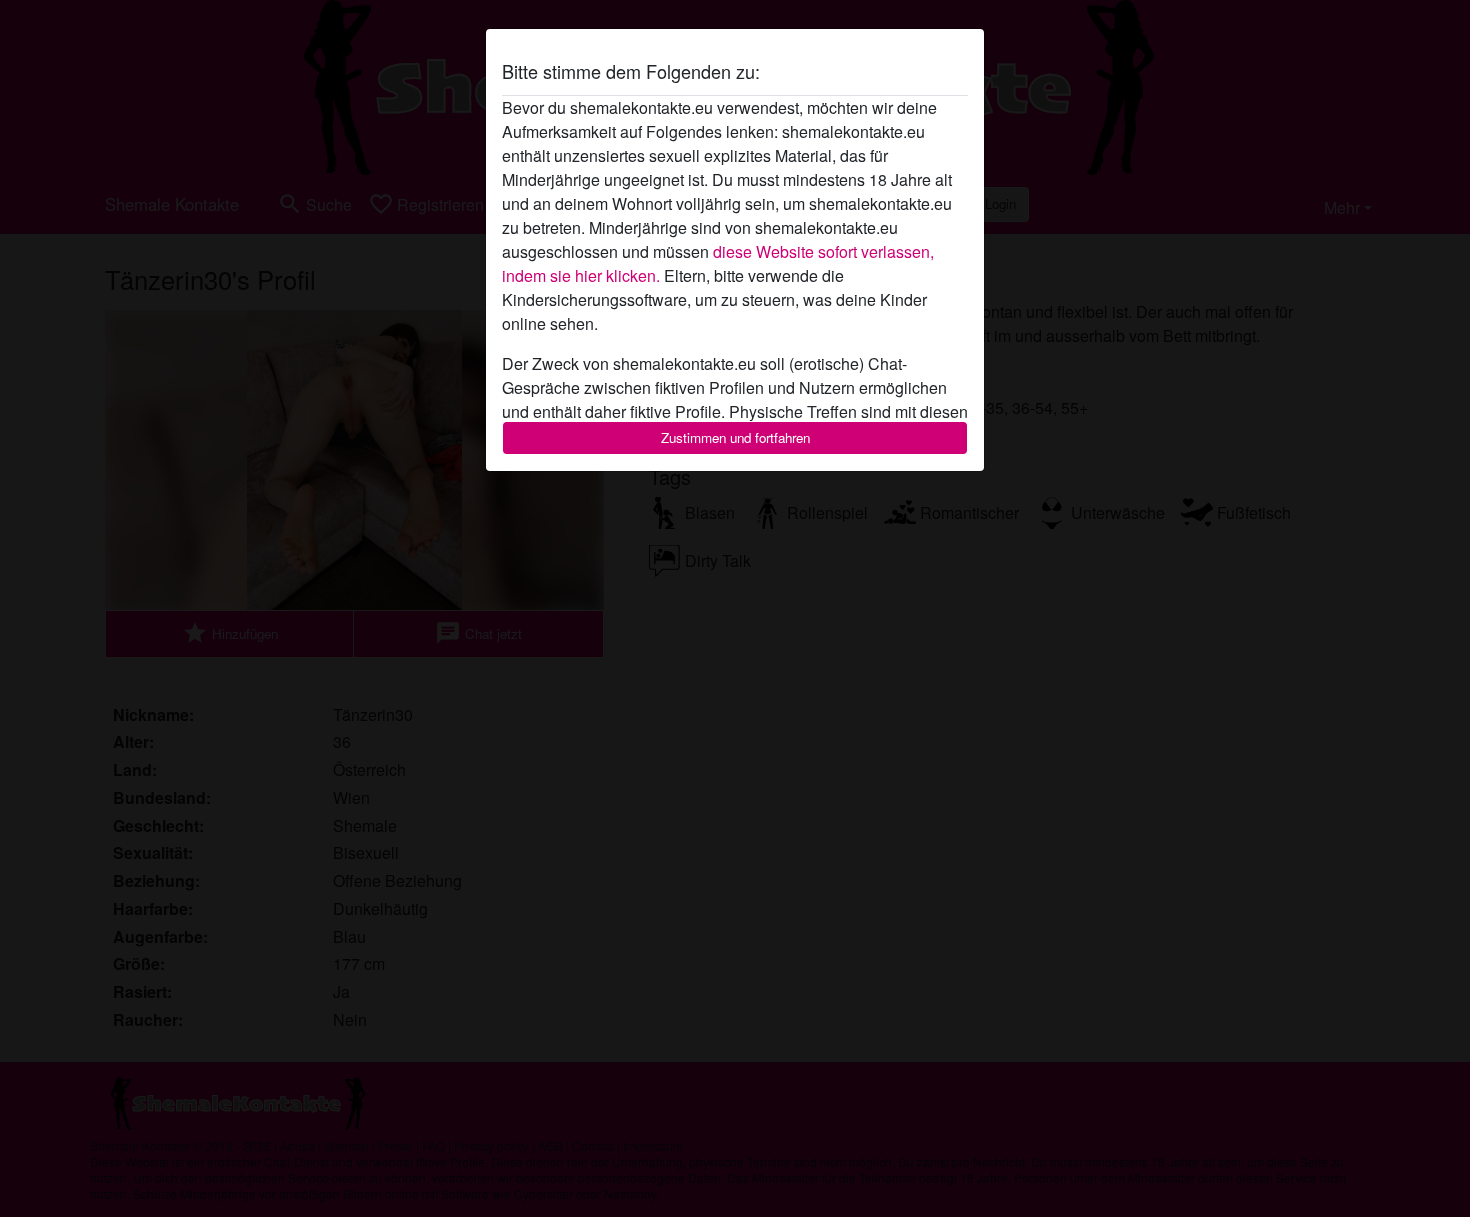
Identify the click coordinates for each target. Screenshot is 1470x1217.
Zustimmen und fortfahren (735, 437)
